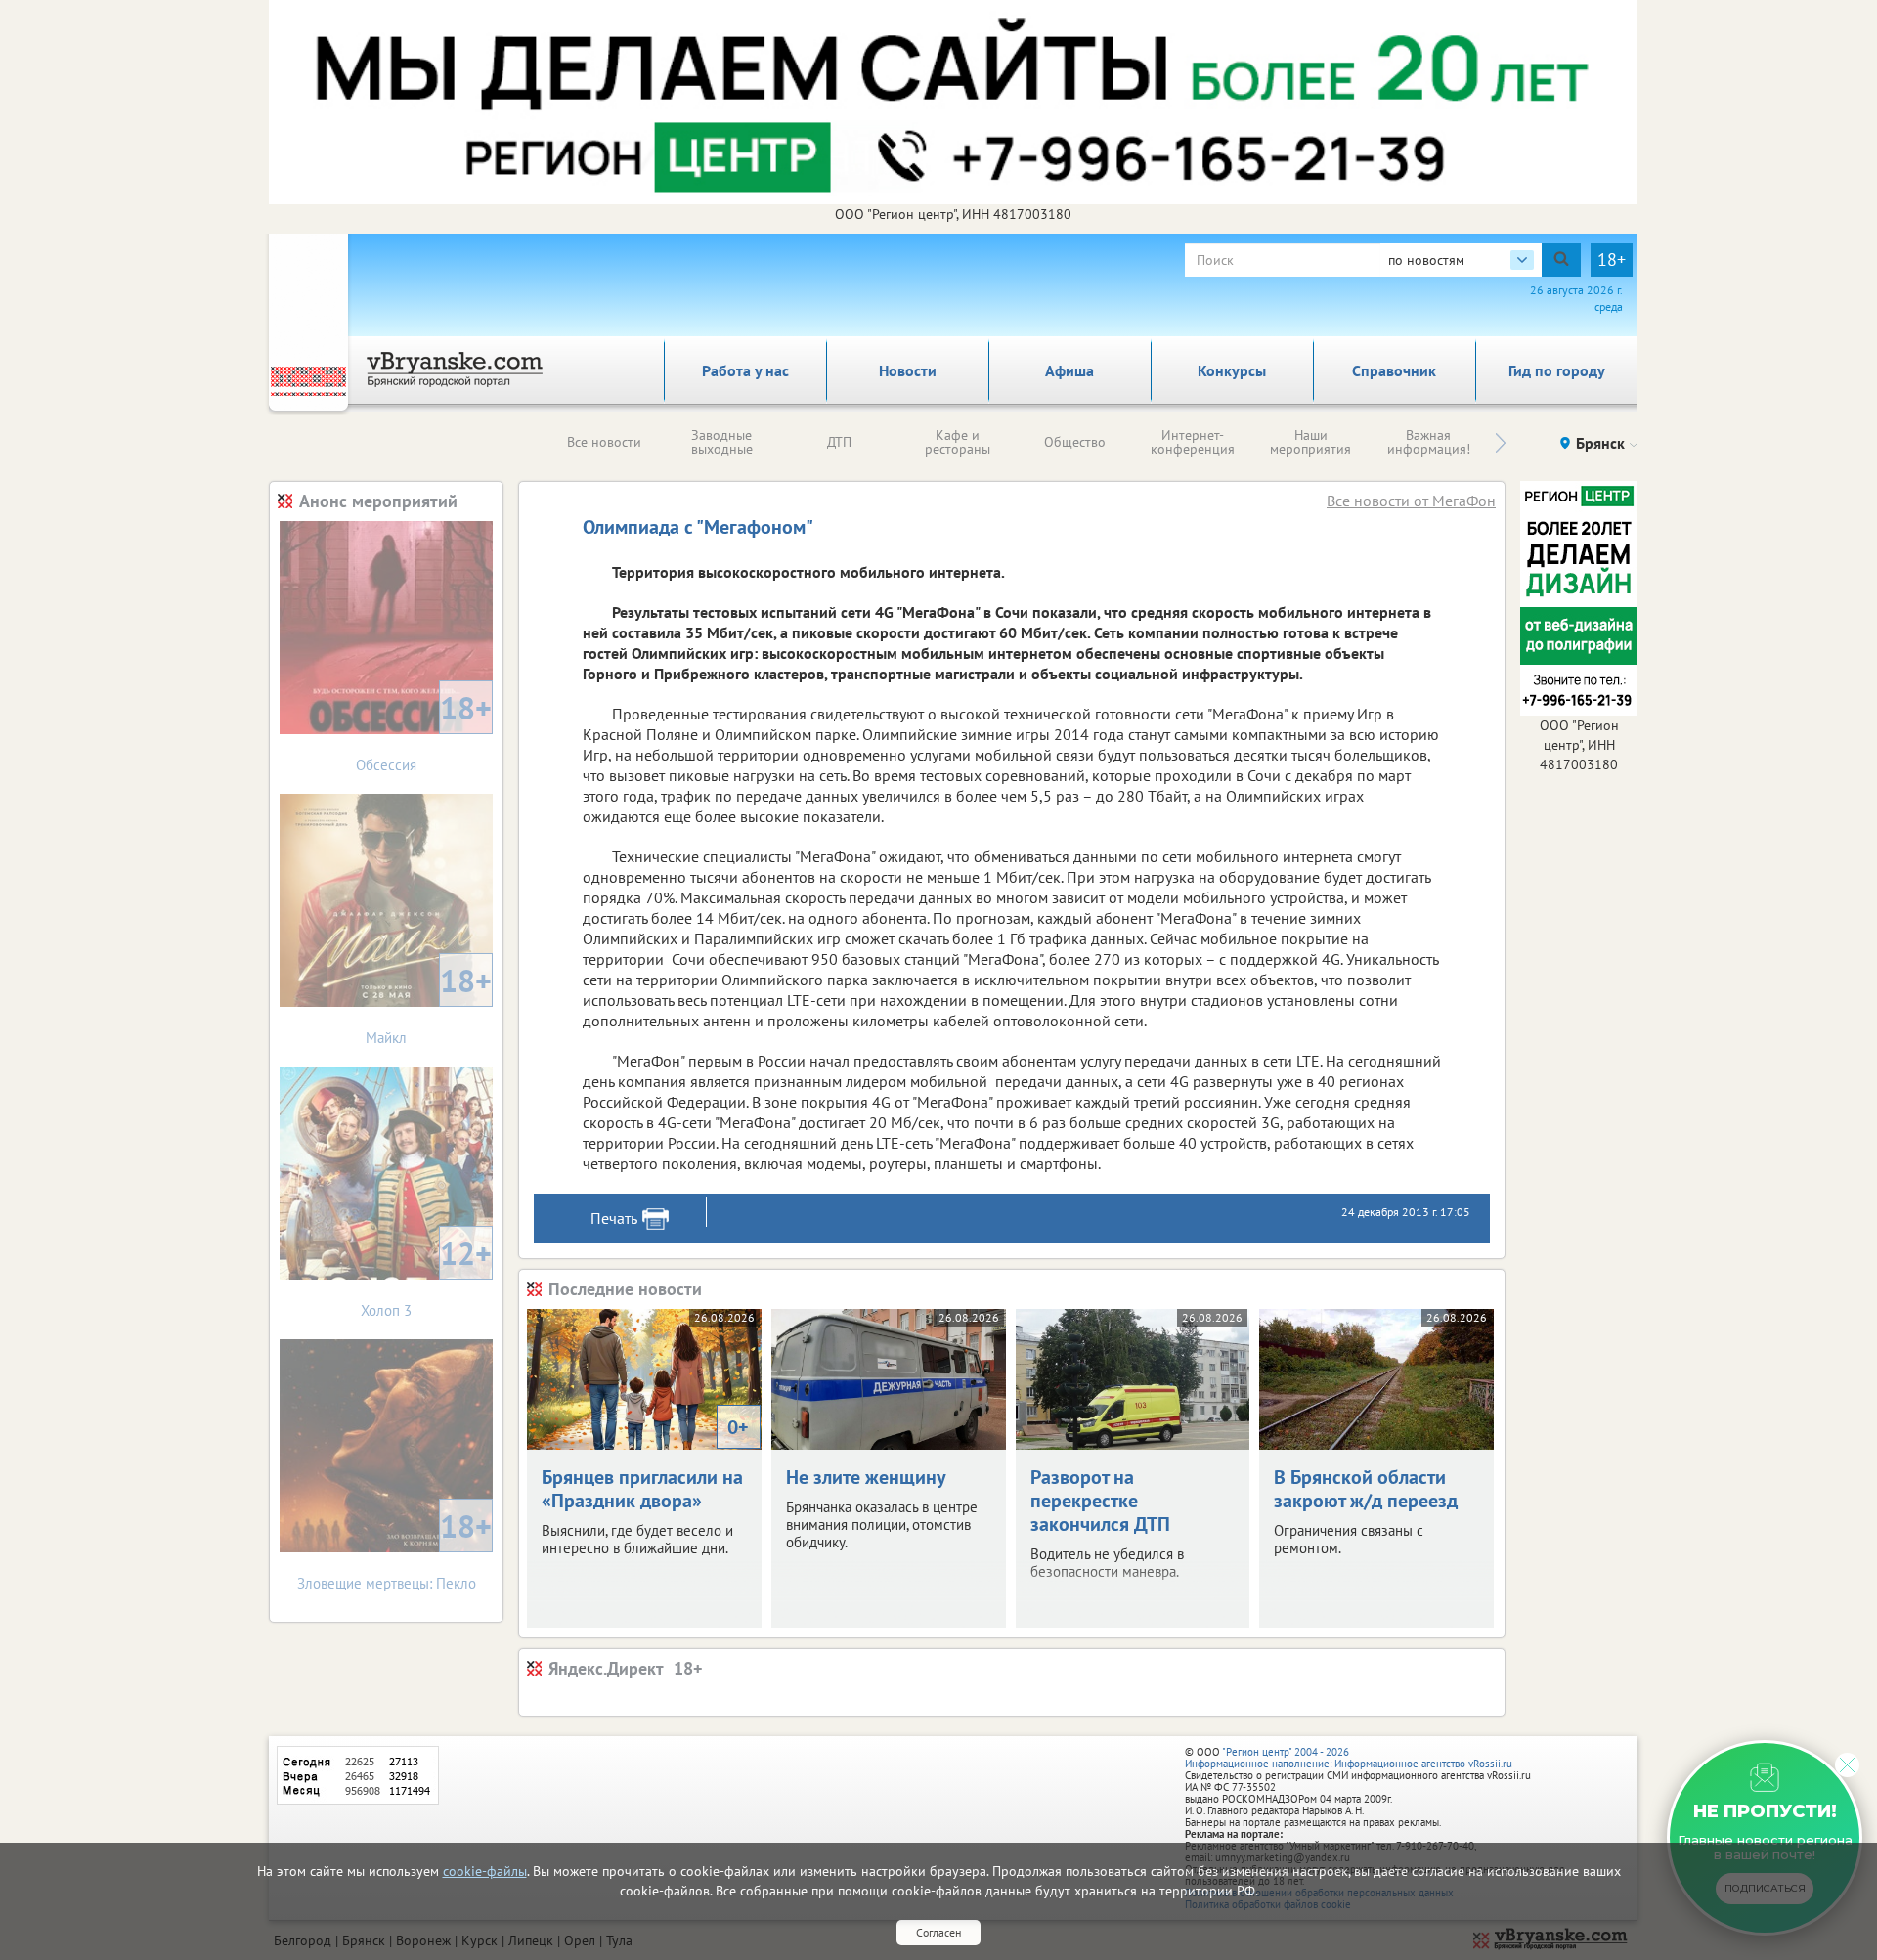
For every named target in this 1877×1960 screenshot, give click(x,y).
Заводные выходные (722, 442)
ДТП (839, 442)
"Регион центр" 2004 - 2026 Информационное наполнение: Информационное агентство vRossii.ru (1349, 1758)
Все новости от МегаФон (1411, 501)
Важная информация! (1429, 442)
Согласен (938, 1932)
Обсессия (424, 731)
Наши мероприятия (1310, 442)
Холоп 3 (426, 1276)
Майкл (429, 1003)
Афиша (1069, 370)
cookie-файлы (485, 1871)
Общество (1075, 442)
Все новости (604, 442)
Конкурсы (1232, 370)
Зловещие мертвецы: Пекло (395, 1549)
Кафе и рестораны (958, 442)
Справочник (1394, 370)
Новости (908, 370)
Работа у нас (745, 370)
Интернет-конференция (1193, 442)
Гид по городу (1557, 370)
